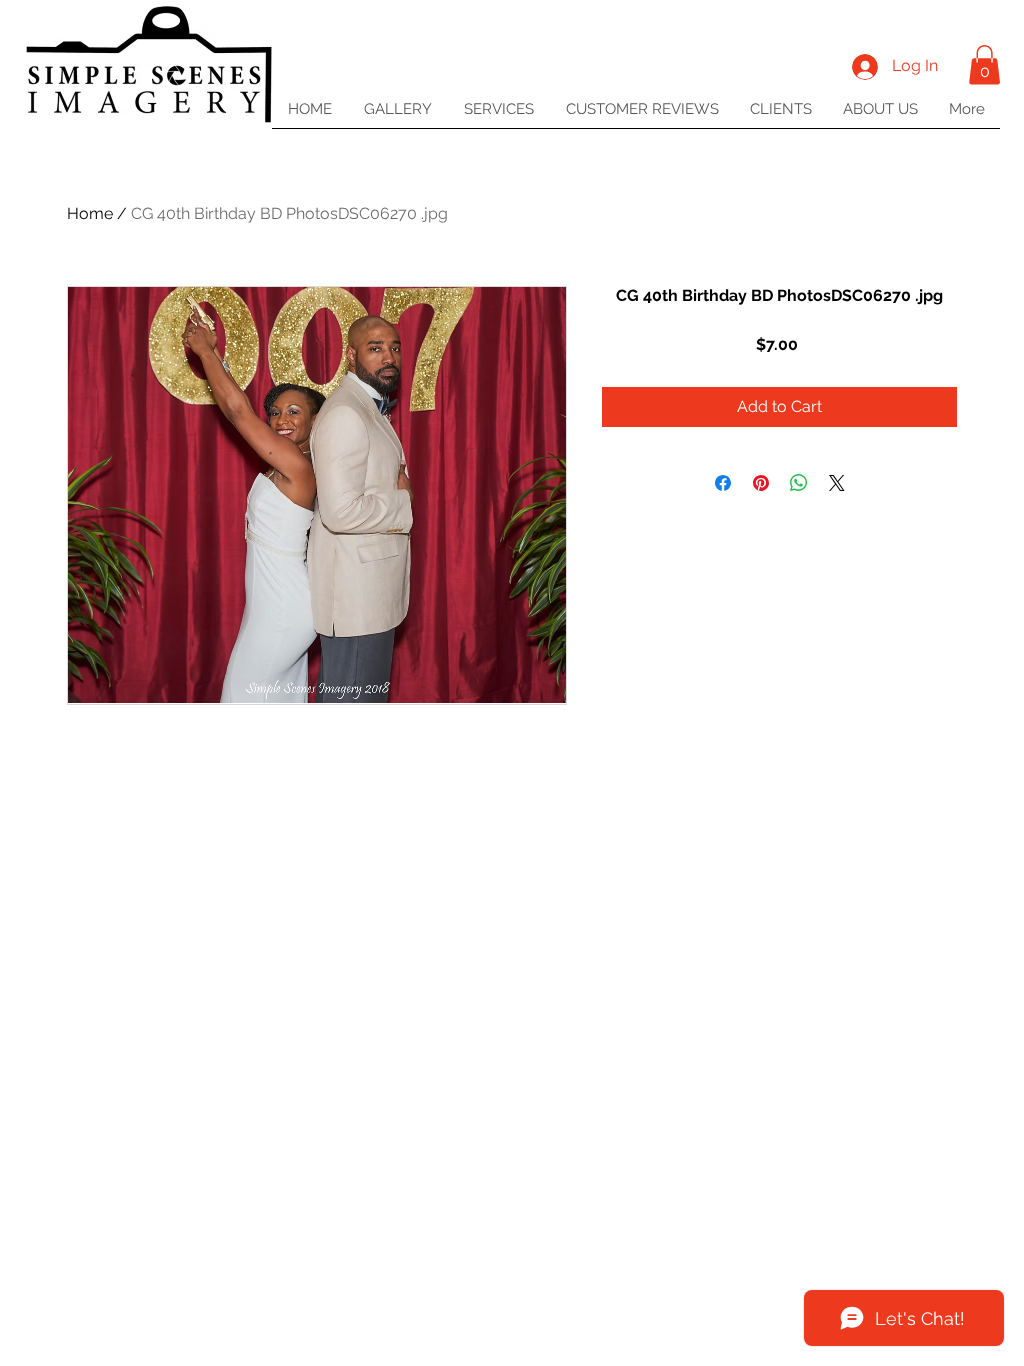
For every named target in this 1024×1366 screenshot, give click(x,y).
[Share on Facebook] (723, 483)
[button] (984, 64)
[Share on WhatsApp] (799, 483)
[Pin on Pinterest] (761, 483)
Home (90, 213)
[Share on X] (837, 483)
